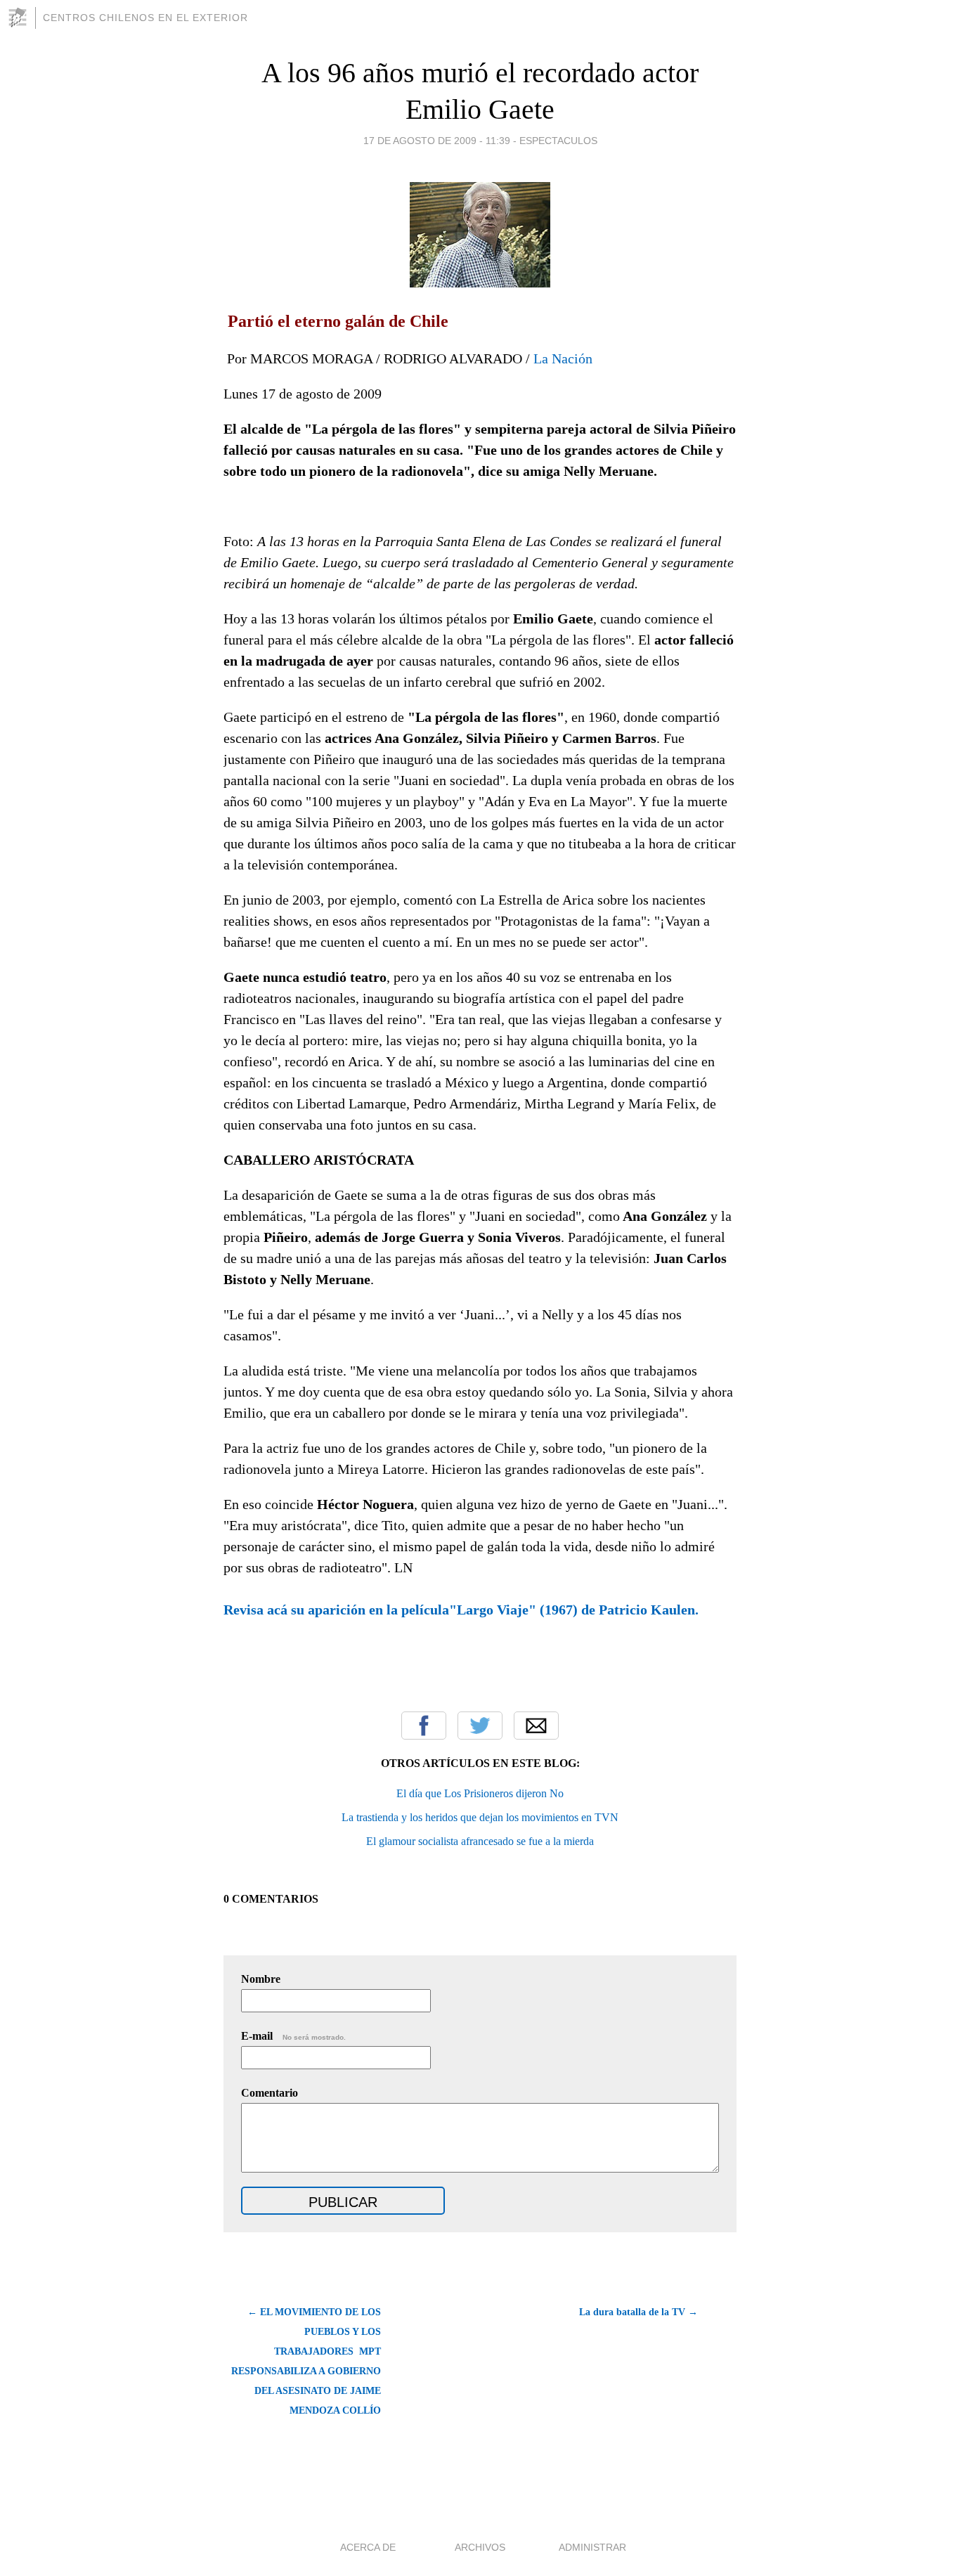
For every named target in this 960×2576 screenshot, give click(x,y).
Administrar (592, 2547)
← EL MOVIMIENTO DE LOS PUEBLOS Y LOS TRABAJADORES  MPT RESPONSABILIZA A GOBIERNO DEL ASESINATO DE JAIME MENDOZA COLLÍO (306, 2361)
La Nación (563, 358)
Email (536, 1726)
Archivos (480, 2547)
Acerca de (368, 2547)
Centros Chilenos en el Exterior (145, 18)
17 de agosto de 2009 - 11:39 (437, 141)
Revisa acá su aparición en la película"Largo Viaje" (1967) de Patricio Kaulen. (461, 1610)
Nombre (261, 1979)
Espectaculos (558, 141)
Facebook (424, 1726)
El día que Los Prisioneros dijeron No (480, 1793)
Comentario (270, 2093)
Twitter (480, 1726)
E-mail (293, 2036)
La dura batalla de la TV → (638, 2312)
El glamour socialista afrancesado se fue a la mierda (480, 1841)
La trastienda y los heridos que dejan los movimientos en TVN (480, 1817)
